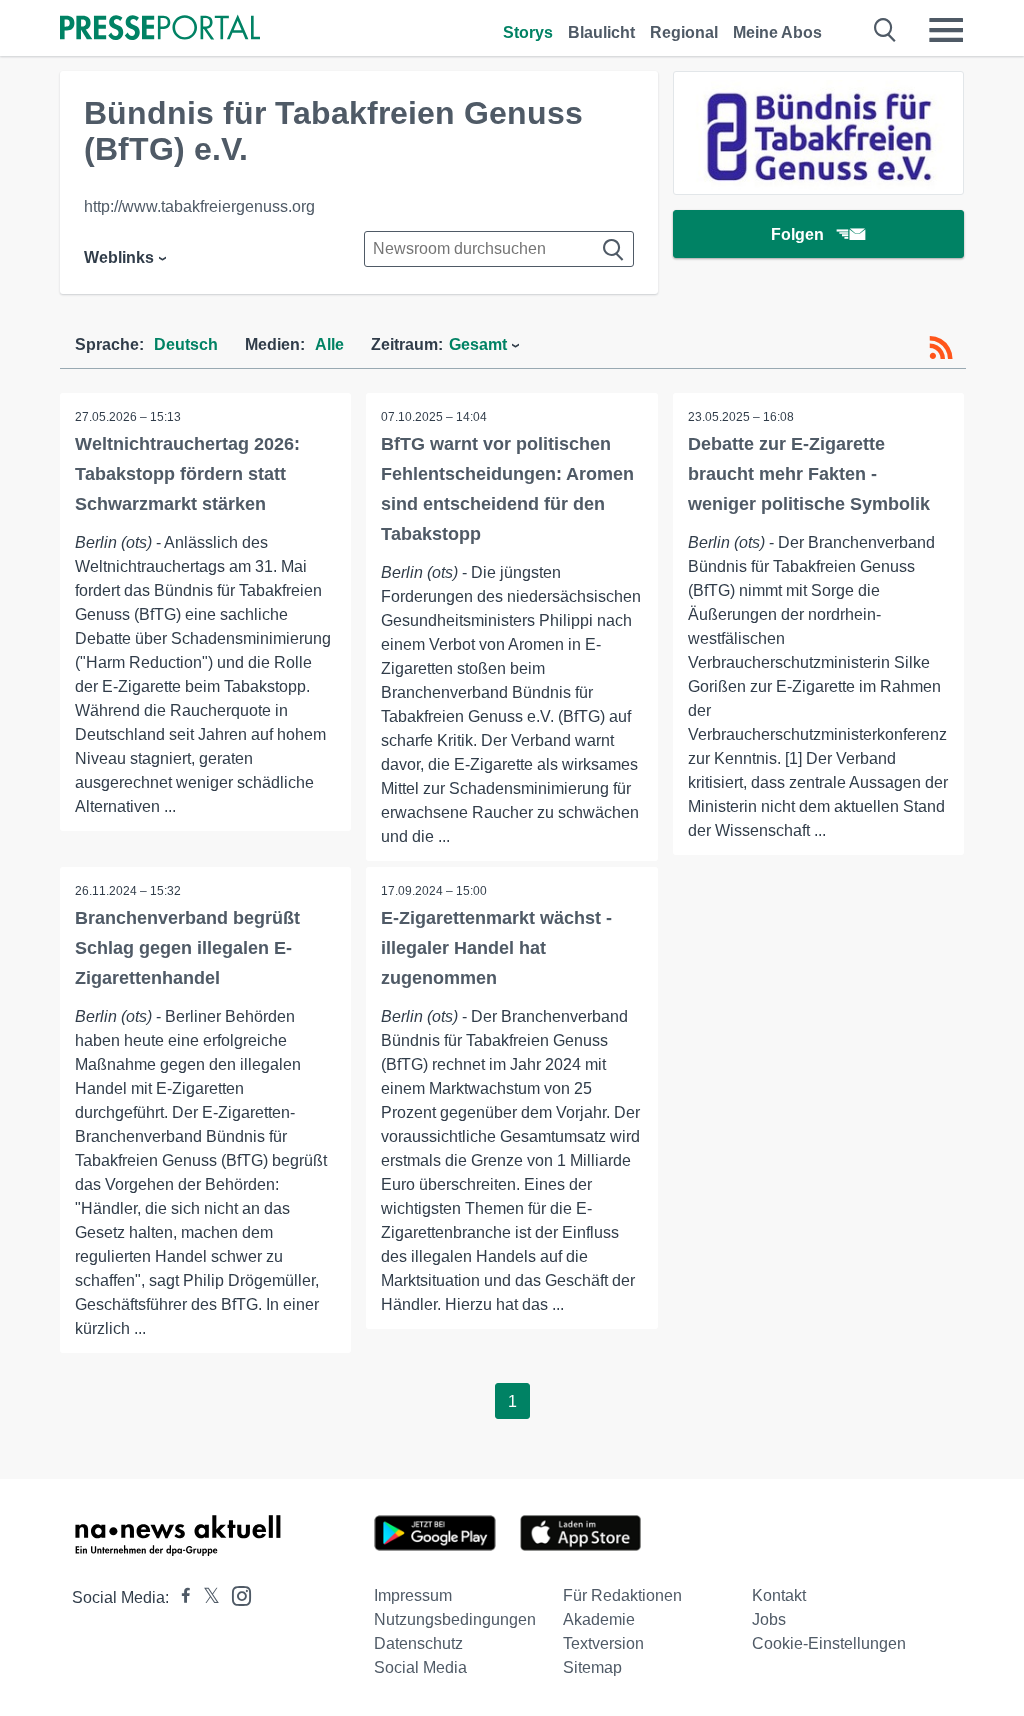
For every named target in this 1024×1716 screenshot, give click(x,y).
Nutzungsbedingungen (455, 1619)
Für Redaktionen (622, 1595)
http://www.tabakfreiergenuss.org (199, 206)
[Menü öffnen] (946, 30)
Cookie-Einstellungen (829, 1643)
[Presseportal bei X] (205, 1597)
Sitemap (592, 1667)
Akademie (599, 1619)
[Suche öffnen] (885, 30)
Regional (684, 32)
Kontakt (779, 1595)
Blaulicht (601, 32)
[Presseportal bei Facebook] (180, 1597)
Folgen (797, 234)
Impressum (413, 1595)
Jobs (769, 1619)
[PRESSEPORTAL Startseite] (160, 29)
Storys (528, 32)
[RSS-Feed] (941, 348)
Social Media (420, 1667)
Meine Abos (777, 32)
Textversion (603, 1643)
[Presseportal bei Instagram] (235, 1594)
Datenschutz (418, 1643)
